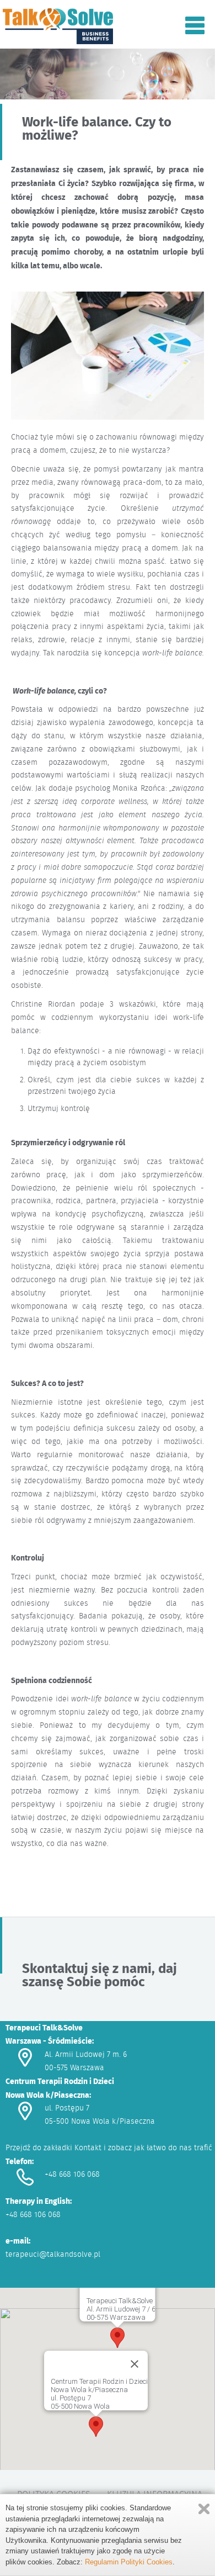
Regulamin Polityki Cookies (129, 2562)
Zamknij (204, 2509)
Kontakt (88, 2147)
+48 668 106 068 (72, 2174)
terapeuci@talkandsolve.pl (53, 2254)
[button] (117, 2338)
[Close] (135, 2364)
